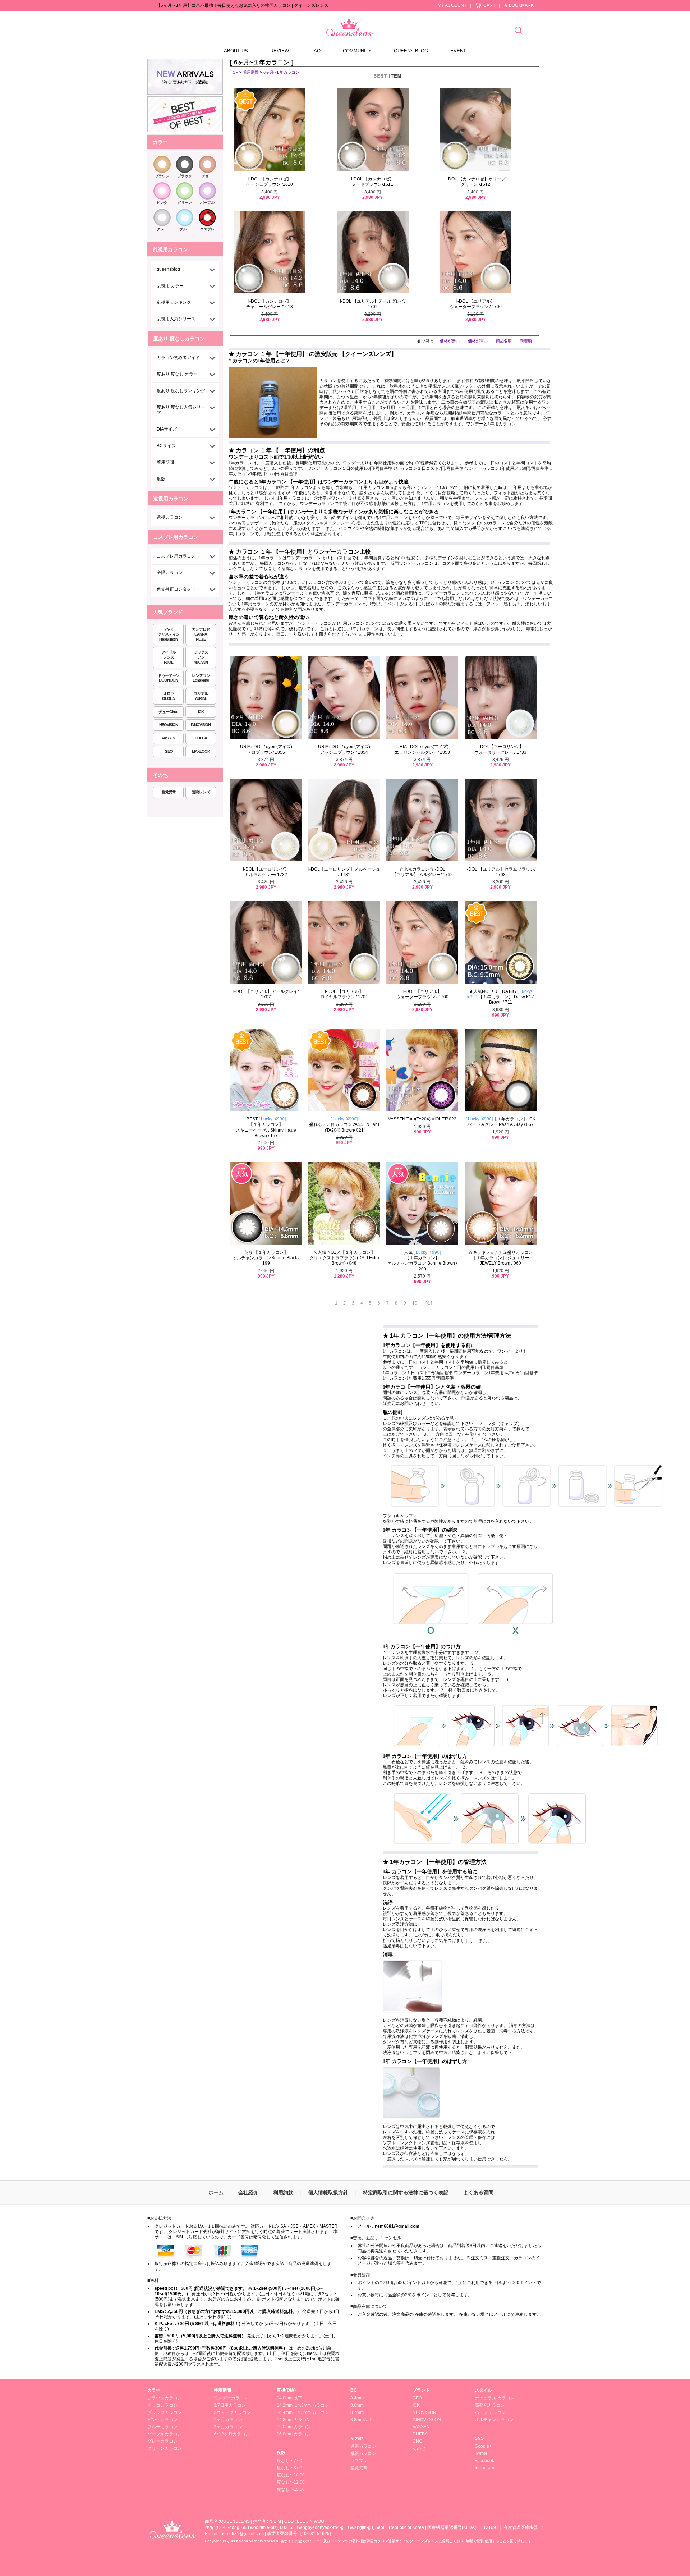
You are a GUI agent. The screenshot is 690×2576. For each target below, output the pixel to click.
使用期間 (222, 2390)
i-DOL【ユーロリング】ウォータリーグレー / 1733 (500, 750)
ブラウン (162, 176)
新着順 (526, 341)
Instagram (484, 2468)
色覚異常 (169, 792)
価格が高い (478, 341)
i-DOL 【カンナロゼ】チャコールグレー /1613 (270, 304)
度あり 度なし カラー (177, 374)
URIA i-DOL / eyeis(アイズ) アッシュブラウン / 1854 (344, 750)
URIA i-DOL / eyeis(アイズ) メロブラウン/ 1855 (266, 750)
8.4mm (357, 2398)
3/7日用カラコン (230, 2405)
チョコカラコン (162, 2405)
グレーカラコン (162, 2441)
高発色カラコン (490, 2405)
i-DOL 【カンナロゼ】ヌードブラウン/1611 (372, 182)
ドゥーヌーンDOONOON (169, 678)
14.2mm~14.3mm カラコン (303, 2405)
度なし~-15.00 (291, 2489)
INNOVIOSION (427, 2420)
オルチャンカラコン (494, 2420)
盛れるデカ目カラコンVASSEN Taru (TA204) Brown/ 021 (344, 1125)
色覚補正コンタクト (176, 589)
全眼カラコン (170, 573)
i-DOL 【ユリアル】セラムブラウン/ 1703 (501, 872)
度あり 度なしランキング (181, 391)
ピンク (162, 203)
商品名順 (504, 341)
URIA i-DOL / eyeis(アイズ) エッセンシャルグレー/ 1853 (422, 750)
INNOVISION (201, 725)
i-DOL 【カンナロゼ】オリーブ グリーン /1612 (476, 182)
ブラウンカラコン (165, 2398)
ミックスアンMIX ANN (201, 657)
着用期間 (165, 462)
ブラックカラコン (165, 2412)
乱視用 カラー (170, 286)
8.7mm (357, 2412)
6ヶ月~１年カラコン (281, 72)
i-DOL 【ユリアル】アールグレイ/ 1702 (373, 304)
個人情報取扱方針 (328, 2192)
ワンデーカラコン (231, 2398)
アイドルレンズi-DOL (169, 657)
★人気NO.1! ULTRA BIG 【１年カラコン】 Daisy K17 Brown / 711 (501, 997)
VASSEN (168, 738)
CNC (417, 2441)
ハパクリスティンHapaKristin (169, 634)
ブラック (185, 176)
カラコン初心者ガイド (178, 358)
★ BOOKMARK (519, 5)
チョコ (207, 176)
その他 (357, 2438)
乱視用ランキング (174, 302)
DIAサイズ (167, 429)
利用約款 (283, 2192)
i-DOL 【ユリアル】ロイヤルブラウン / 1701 (344, 994)
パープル (207, 203)
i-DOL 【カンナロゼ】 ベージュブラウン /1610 (270, 182)
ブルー (185, 229)
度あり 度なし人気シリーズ (181, 410)
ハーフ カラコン (490, 2412)
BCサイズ (166, 446)
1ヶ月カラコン (228, 2420)
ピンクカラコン (162, 2420)
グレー (162, 229)
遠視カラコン (170, 517)
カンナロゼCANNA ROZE (201, 634)
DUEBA (201, 738)
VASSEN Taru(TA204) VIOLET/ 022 (422, 1119)
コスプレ (207, 229)
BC (354, 2390)
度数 (161, 479)
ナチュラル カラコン (495, 2398)
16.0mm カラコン (294, 2434)
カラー (154, 2390)
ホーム (216, 2192)
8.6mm (357, 2405)
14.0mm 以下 (289, 2398)
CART (489, 5)
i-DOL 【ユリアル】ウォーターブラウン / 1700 (476, 304)
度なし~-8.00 (289, 2468)
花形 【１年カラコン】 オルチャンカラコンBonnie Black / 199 (266, 1258)
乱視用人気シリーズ (176, 319)
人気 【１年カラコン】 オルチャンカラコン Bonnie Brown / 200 (422, 1261)
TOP (234, 72)
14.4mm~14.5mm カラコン (303, 2412)
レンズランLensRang (201, 678)
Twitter (481, 2453)
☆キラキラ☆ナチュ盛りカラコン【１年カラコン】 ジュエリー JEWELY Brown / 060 (501, 1258)
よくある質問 (478, 2192)
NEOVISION (169, 725)
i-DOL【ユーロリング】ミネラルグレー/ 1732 (266, 872)
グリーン (185, 203)
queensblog (168, 269)
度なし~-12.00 (291, 2482)
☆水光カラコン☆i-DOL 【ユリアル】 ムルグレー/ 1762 (422, 872)
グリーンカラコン (165, 2448)
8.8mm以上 (361, 2420)
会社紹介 (248, 2192)
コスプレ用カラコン (176, 556)
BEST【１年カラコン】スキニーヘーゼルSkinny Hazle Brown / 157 (266, 1127)
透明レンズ (201, 792)
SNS (479, 2438)
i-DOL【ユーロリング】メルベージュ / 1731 (344, 872)
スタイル (483, 2390)
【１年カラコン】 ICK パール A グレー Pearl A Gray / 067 (501, 1122)
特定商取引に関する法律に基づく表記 (406, 2192)
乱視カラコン (363, 2453)
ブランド (421, 2390)
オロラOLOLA (168, 696)
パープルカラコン (165, 2434)
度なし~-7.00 (289, 2461)
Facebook (484, 2461)
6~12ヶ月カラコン (232, 2434)
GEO (169, 751)
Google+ (483, 2446)
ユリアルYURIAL (201, 696)
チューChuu (168, 712)
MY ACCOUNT (452, 5)
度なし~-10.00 (291, 2475)
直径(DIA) (286, 2390)
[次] (429, 1303)
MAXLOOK (201, 751)
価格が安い (450, 341)
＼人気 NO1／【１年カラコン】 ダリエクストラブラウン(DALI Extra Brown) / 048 (344, 1258)
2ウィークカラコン (232, 2412)
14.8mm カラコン (294, 2420)
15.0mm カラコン (294, 2427)
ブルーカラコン (162, 2427)
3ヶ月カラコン (228, 2427)
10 (415, 1303)
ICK (201, 712)
